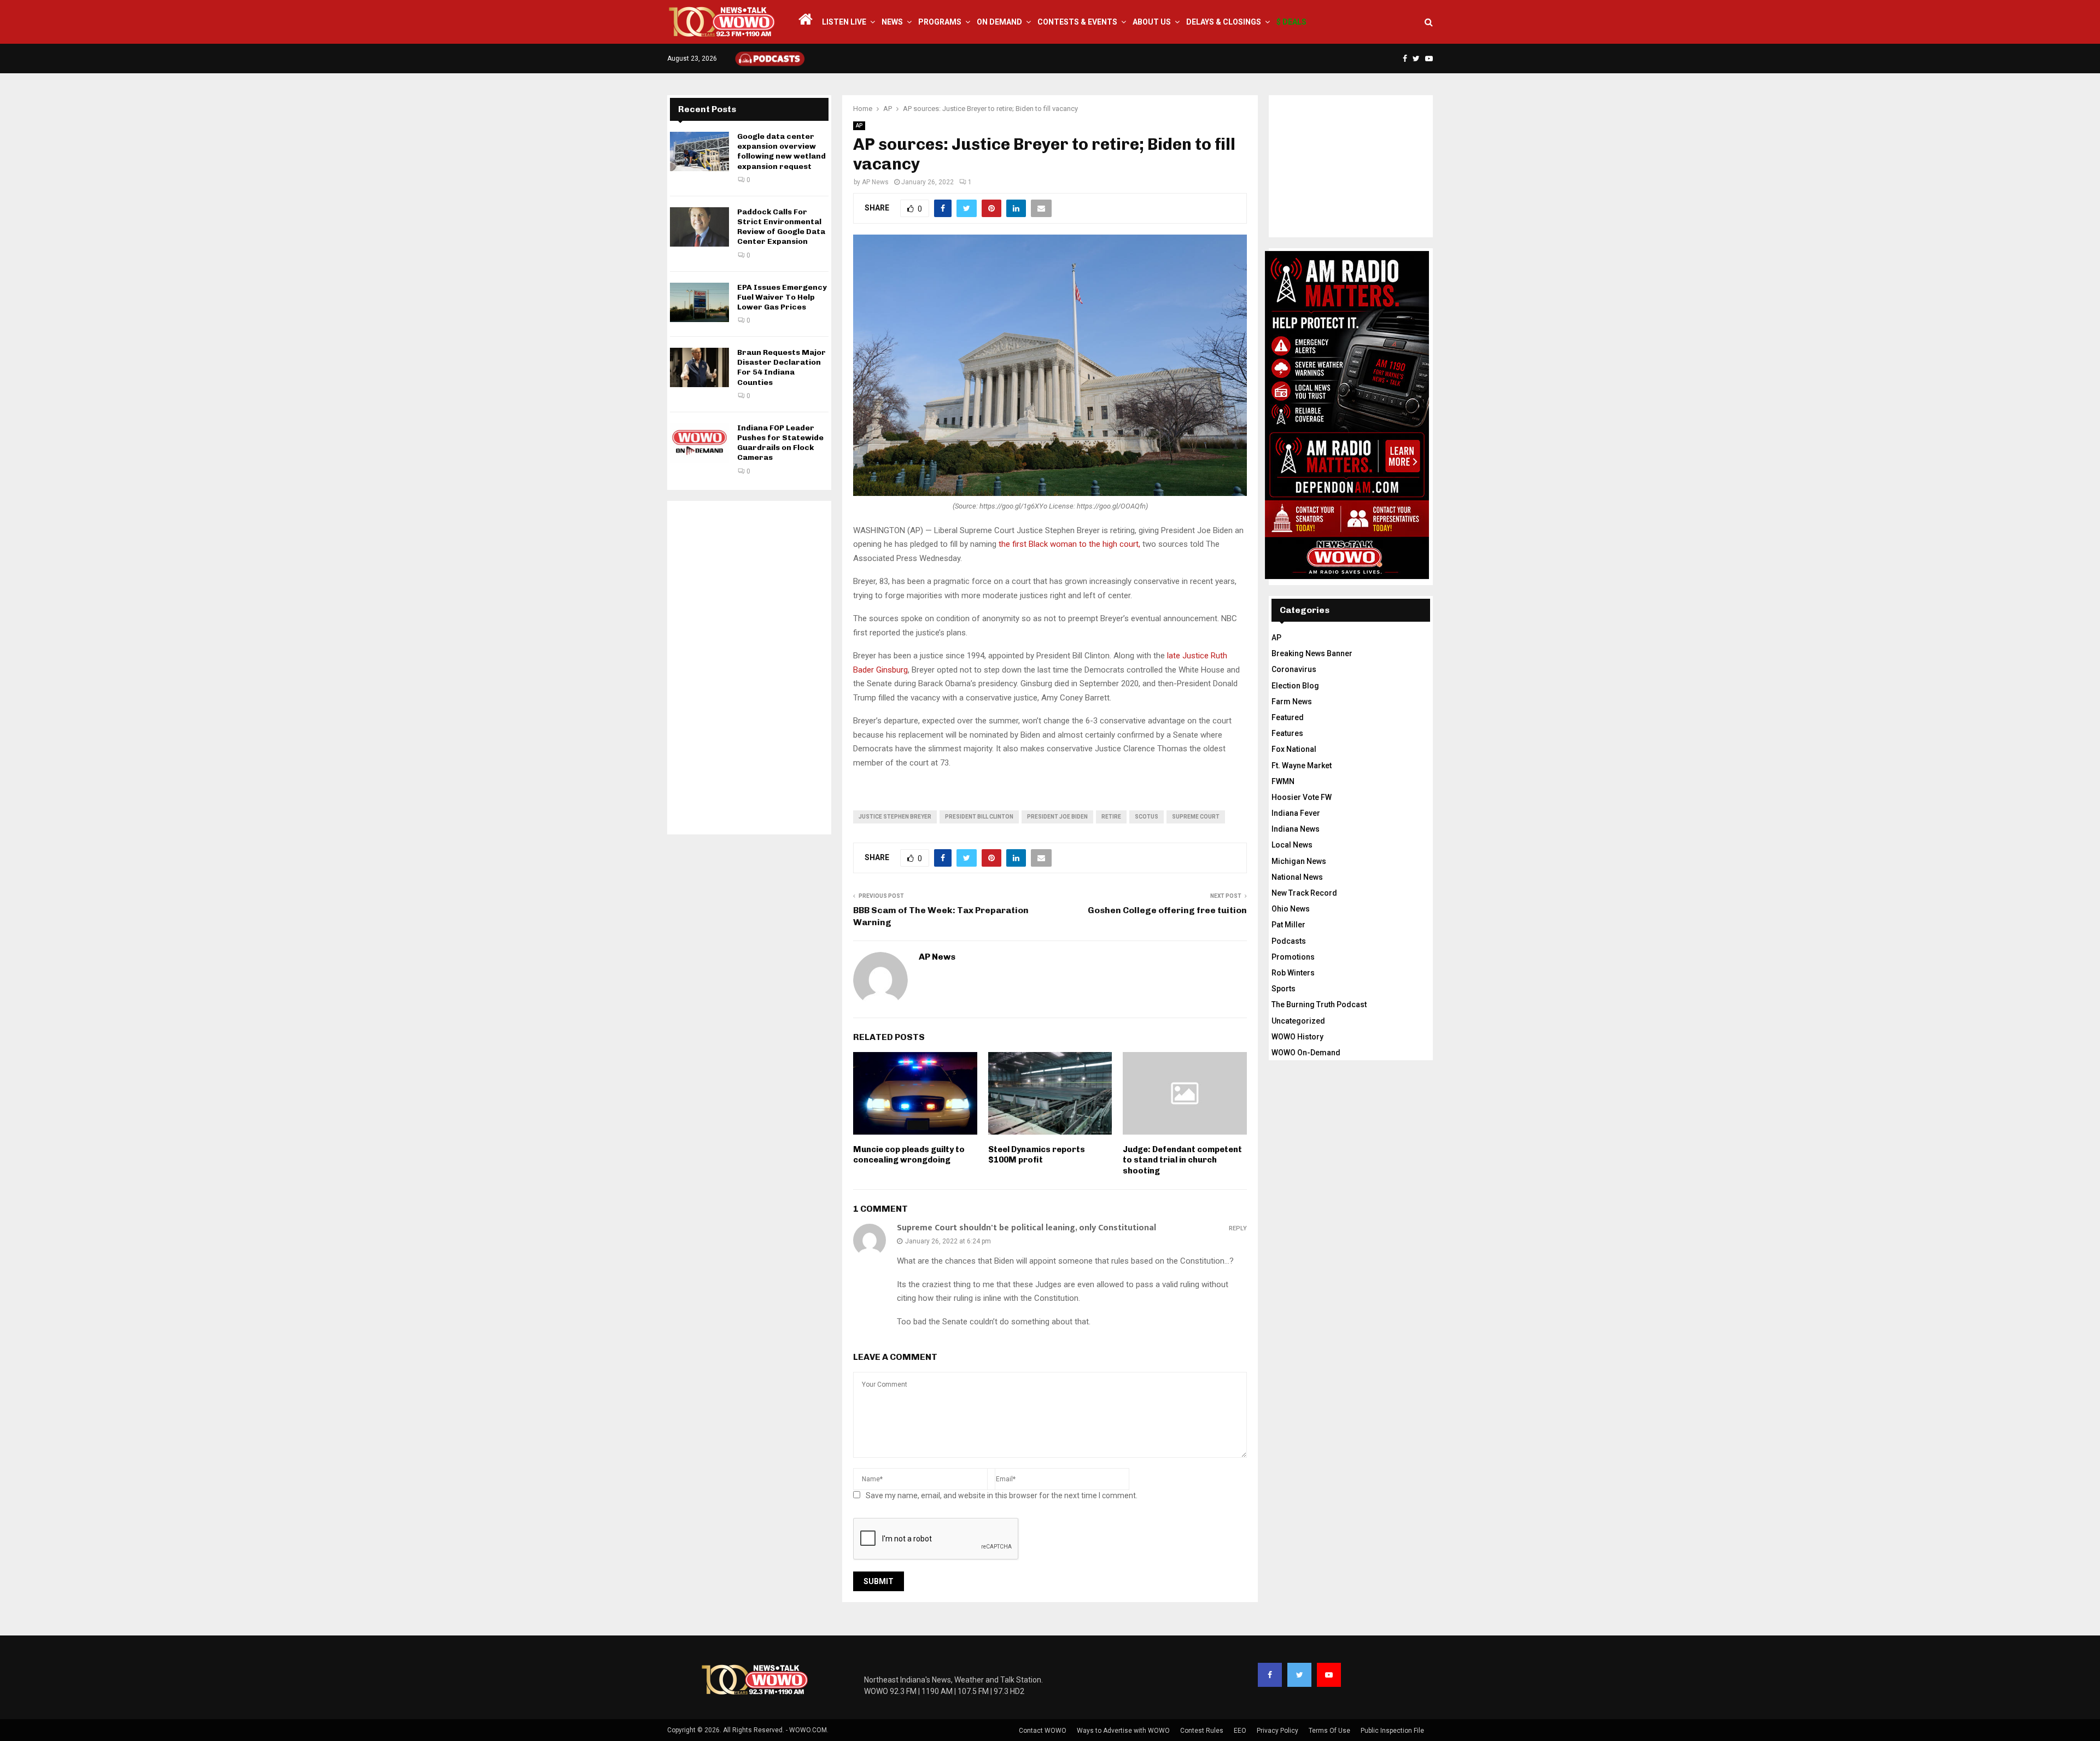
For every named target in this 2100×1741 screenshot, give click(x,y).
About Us (1152, 22)
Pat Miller (1288, 925)
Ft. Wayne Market (1302, 766)
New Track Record (1304, 893)
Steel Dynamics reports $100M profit (1037, 1155)
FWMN (1283, 781)
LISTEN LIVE (844, 22)
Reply (1238, 1228)
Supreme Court (1196, 817)
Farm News (1292, 702)
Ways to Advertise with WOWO (1123, 1731)
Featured (1288, 717)
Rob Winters (1293, 973)
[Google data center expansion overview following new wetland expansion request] (699, 151)
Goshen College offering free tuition (1167, 910)
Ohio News (1291, 909)
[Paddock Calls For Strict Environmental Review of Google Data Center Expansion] (699, 227)
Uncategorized (1298, 1021)
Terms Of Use (1329, 1731)
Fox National (1294, 749)
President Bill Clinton (979, 817)
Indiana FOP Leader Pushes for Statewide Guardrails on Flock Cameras (780, 443)
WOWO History (1297, 1037)
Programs (940, 22)
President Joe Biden (1057, 817)
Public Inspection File (1392, 1731)
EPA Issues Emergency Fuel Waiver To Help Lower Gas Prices (782, 297)
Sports (1284, 989)
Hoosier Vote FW (1302, 797)
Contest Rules (1202, 1731)
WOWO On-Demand (1306, 1053)
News (892, 22)
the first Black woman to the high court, (1071, 544)
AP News (875, 182)
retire (1111, 817)
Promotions (1293, 957)
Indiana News (1296, 829)
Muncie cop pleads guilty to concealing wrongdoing (909, 1155)
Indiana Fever (1296, 813)
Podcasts (1289, 941)
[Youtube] (1329, 1675)
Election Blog (1295, 686)
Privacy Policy (1277, 1731)
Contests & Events (1077, 22)
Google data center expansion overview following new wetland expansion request (781, 151)
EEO (1240, 1731)
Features (1287, 733)
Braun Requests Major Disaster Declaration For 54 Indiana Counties (781, 367)
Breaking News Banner (1312, 653)
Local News (1292, 845)
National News (1297, 877)
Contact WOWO (1043, 1731)
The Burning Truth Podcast (1319, 1004)
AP (859, 125)
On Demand (999, 22)
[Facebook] (1270, 1675)
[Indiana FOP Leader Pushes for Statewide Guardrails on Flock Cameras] (699, 443)
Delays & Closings (1224, 22)
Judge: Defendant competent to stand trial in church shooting (1182, 1160)
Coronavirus (1294, 669)
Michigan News (1299, 861)
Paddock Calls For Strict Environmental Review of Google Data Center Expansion (781, 227)
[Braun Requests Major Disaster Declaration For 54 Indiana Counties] (699, 367)
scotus (1147, 817)
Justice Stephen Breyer (895, 817)
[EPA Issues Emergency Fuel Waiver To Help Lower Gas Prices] (699, 302)
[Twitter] (1299, 1675)
